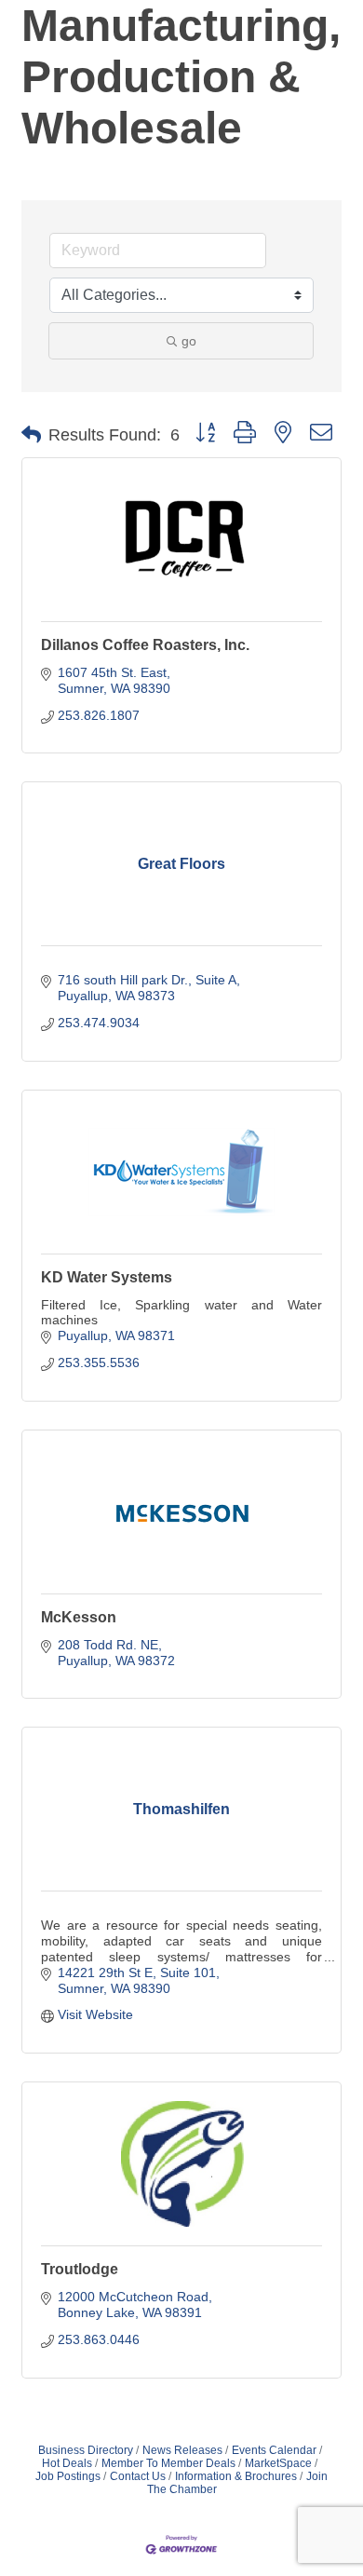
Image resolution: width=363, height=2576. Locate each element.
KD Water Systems (107, 1277)
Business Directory (86, 2450)
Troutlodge (80, 2269)
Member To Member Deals (168, 2463)
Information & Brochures (236, 2476)
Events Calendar (274, 2450)
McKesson (79, 1617)
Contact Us (138, 2476)
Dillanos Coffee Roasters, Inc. (145, 645)
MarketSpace (278, 2463)
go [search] (189, 341)
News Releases (182, 2450)
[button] (31, 435)
